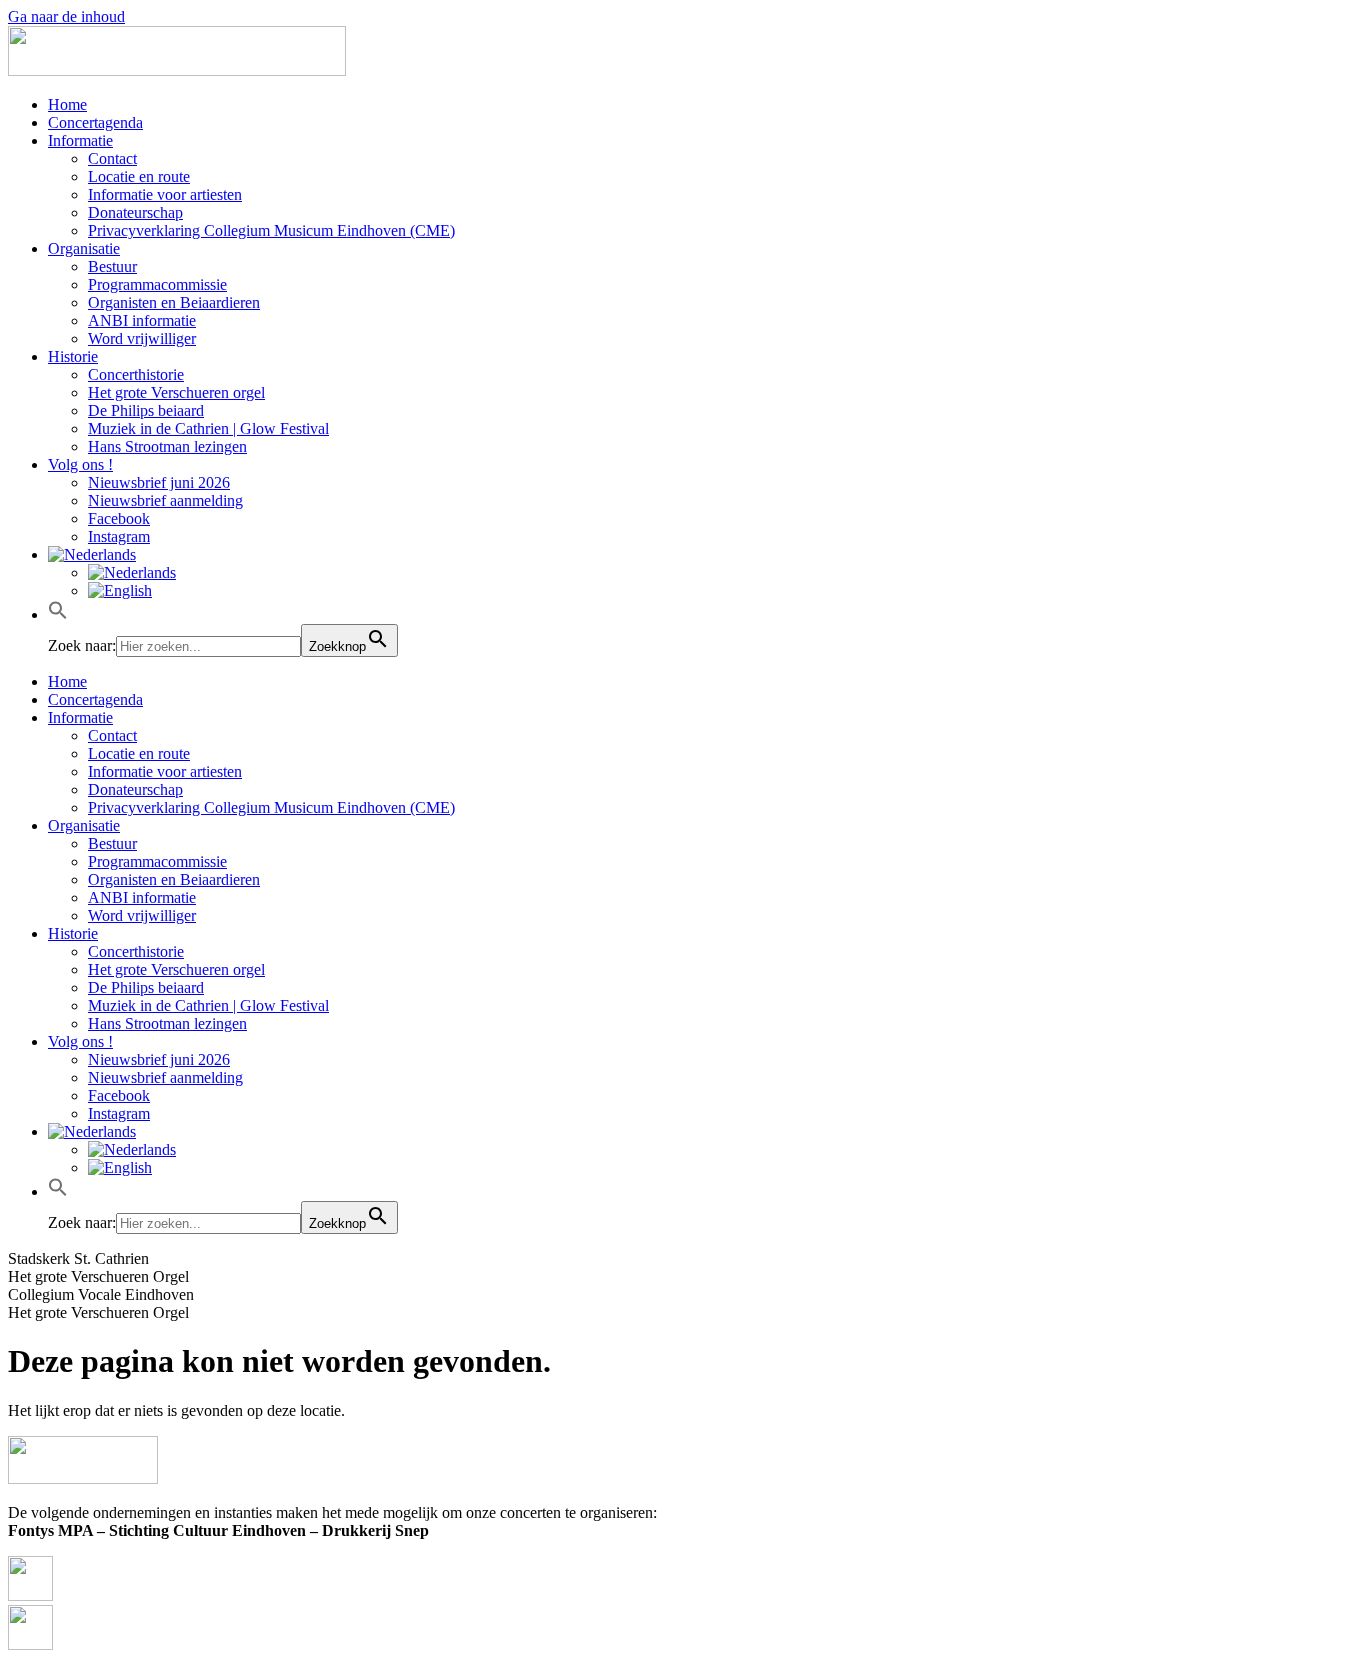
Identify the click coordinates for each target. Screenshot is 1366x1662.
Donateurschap (135, 212)
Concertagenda (95, 122)
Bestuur (112, 266)
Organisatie (84, 248)
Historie (73, 356)
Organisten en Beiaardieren (174, 302)
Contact (112, 158)
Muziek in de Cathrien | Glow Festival (208, 428)
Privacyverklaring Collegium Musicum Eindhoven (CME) (271, 230)
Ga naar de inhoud (66, 16)
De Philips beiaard (146, 410)
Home (67, 104)
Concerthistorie (136, 374)
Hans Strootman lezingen (167, 446)
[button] (58, 614)
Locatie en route (139, 176)
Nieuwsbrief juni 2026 (159, 482)
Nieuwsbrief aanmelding (165, 500)
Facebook (119, 518)
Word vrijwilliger (142, 338)
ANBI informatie (142, 320)
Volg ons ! (80, 464)
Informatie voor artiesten (165, 194)
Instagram (119, 536)
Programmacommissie (157, 284)
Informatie (80, 140)
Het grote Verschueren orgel (176, 392)
